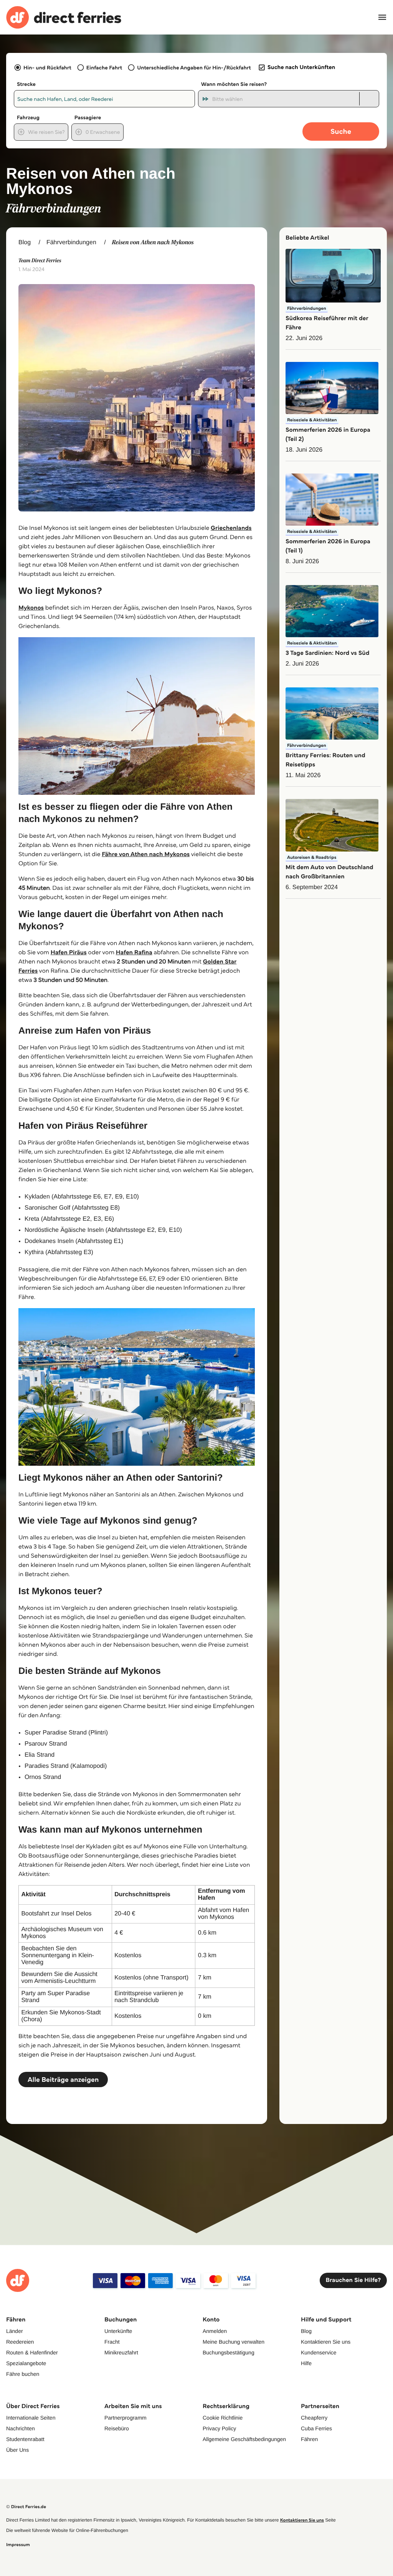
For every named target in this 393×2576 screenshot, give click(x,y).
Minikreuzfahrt (121, 2352)
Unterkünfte (118, 2331)
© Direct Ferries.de (26, 2507)
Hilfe (306, 2363)
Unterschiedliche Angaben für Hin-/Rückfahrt (194, 67)
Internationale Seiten (31, 2418)
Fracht (112, 2342)
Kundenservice (319, 2352)
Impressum (18, 2545)
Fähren (309, 2439)
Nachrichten (21, 2428)
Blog (25, 242)
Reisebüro (117, 2428)
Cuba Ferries (316, 2428)
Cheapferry (314, 2418)
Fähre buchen (23, 2374)
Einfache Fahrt (104, 67)
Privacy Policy (219, 2428)
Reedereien (20, 2342)
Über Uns (17, 2450)
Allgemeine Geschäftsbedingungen (244, 2439)
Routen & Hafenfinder (32, 2352)
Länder (15, 2331)
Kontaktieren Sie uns (326, 2342)
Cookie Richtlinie (223, 2418)
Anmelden (215, 2331)
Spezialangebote (26, 2363)
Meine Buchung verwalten (234, 2342)
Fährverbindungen (71, 242)
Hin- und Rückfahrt (47, 67)
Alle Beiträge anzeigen (63, 2080)
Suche (341, 131)
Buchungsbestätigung (229, 2352)
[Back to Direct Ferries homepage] (64, 17)
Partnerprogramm (125, 2418)
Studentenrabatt (25, 2439)
